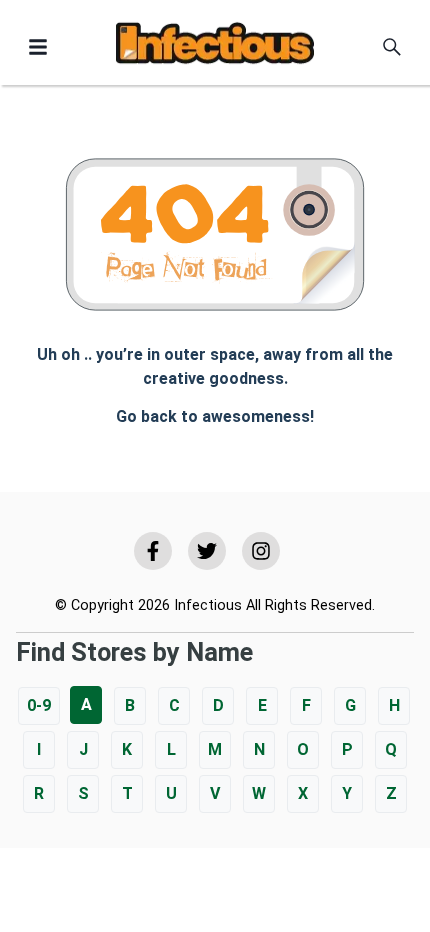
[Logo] (215, 46)
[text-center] (392, 47)
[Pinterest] (261, 551)
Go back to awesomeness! (215, 416)
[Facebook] (153, 551)
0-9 (39, 705)
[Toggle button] (38, 47)
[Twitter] (207, 551)
